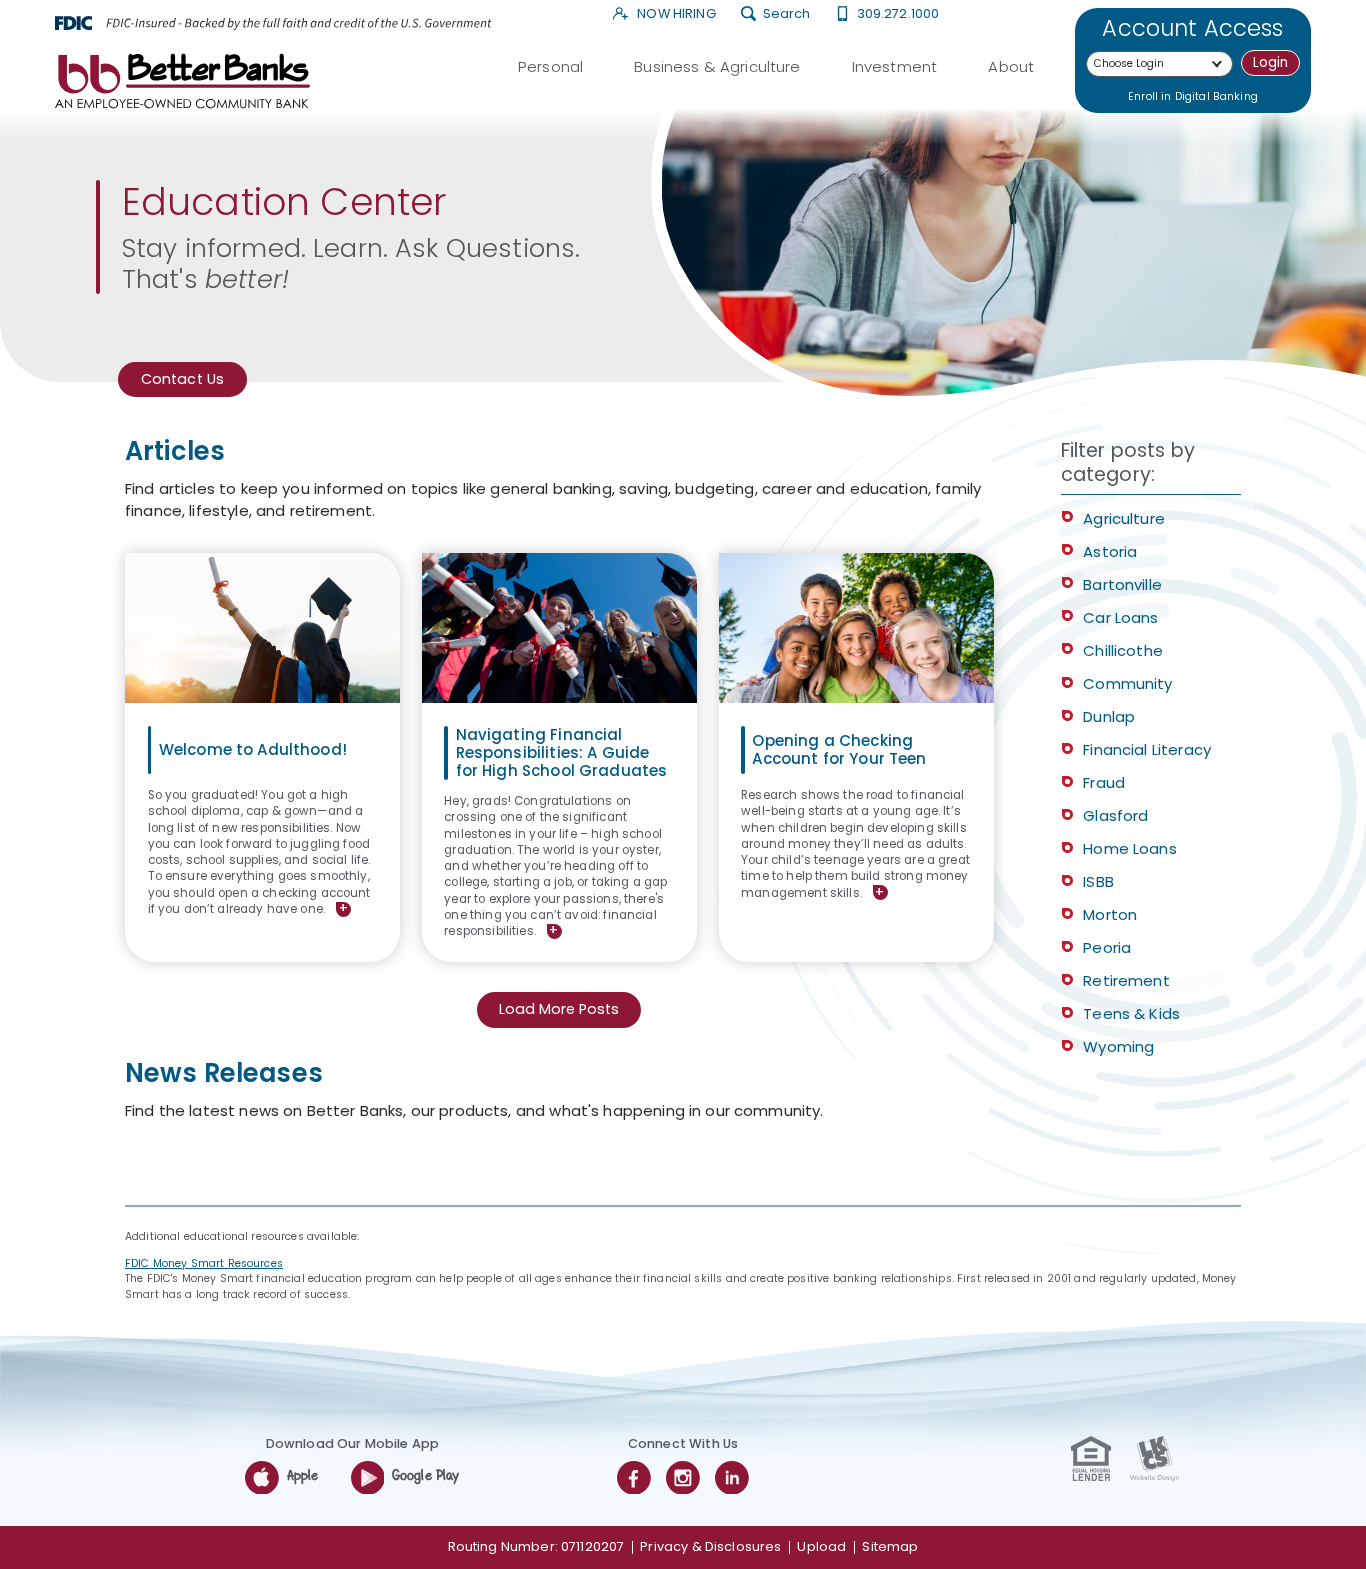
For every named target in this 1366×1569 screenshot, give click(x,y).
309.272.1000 (898, 15)
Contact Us (183, 379)
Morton (1110, 914)
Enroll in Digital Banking (1193, 96)
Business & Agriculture (717, 66)
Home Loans (1130, 848)
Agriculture (1124, 518)
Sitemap (890, 1546)
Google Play (426, 1476)
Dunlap (1109, 716)
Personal (550, 66)
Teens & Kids (1131, 1013)
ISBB (1098, 881)
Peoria (1107, 947)
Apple (303, 1476)
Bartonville (1122, 584)
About (1011, 66)
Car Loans (1120, 617)
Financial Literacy (1147, 749)
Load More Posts (559, 1009)
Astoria (1110, 551)
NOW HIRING (675, 15)
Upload (821, 1546)
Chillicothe (1123, 650)
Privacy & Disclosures (710, 1546)
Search (786, 15)
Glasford (1115, 815)
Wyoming (1118, 1046)
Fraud (1104, 782)
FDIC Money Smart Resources (204, 1263)
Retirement (1126, 980)
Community (1127, 683)
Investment (895, 66)
